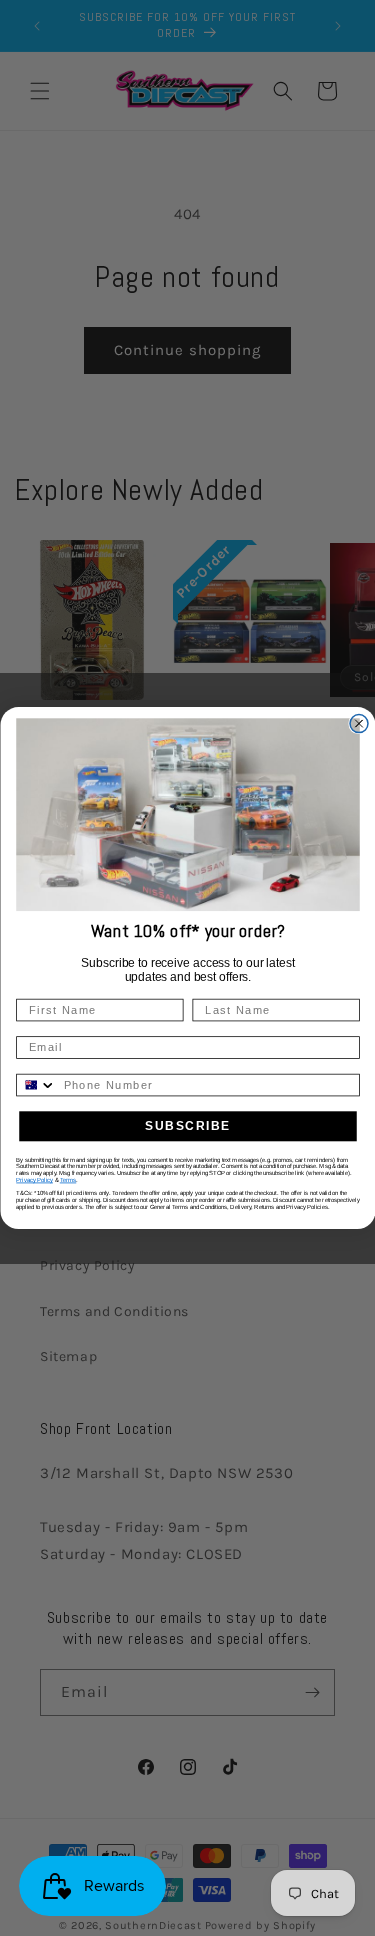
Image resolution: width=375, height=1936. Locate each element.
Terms (67, 1180)
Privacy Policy (34, 1180)
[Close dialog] (359, 723)
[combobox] (36, 1085)
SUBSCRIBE (187, 1126)
